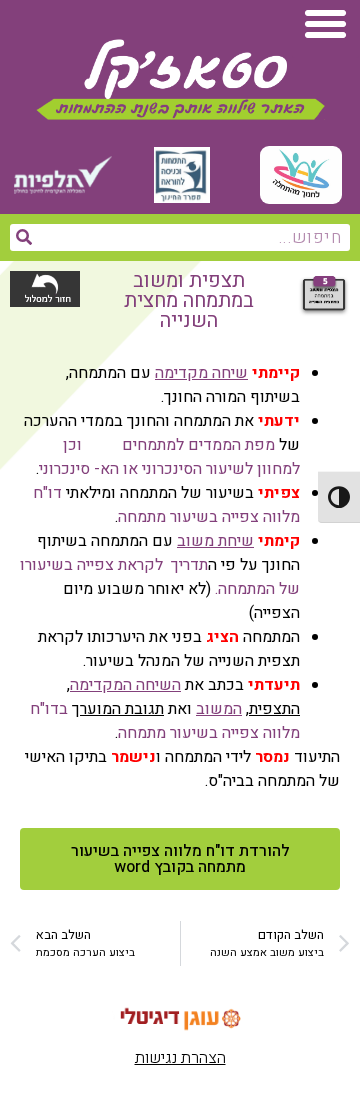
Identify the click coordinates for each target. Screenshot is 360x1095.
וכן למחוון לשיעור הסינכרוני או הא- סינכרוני (169, 457)
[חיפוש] (23, 237)
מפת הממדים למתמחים (198, 445)
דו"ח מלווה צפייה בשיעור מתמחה (166, 505)
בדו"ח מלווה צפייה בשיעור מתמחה (165, 721)
